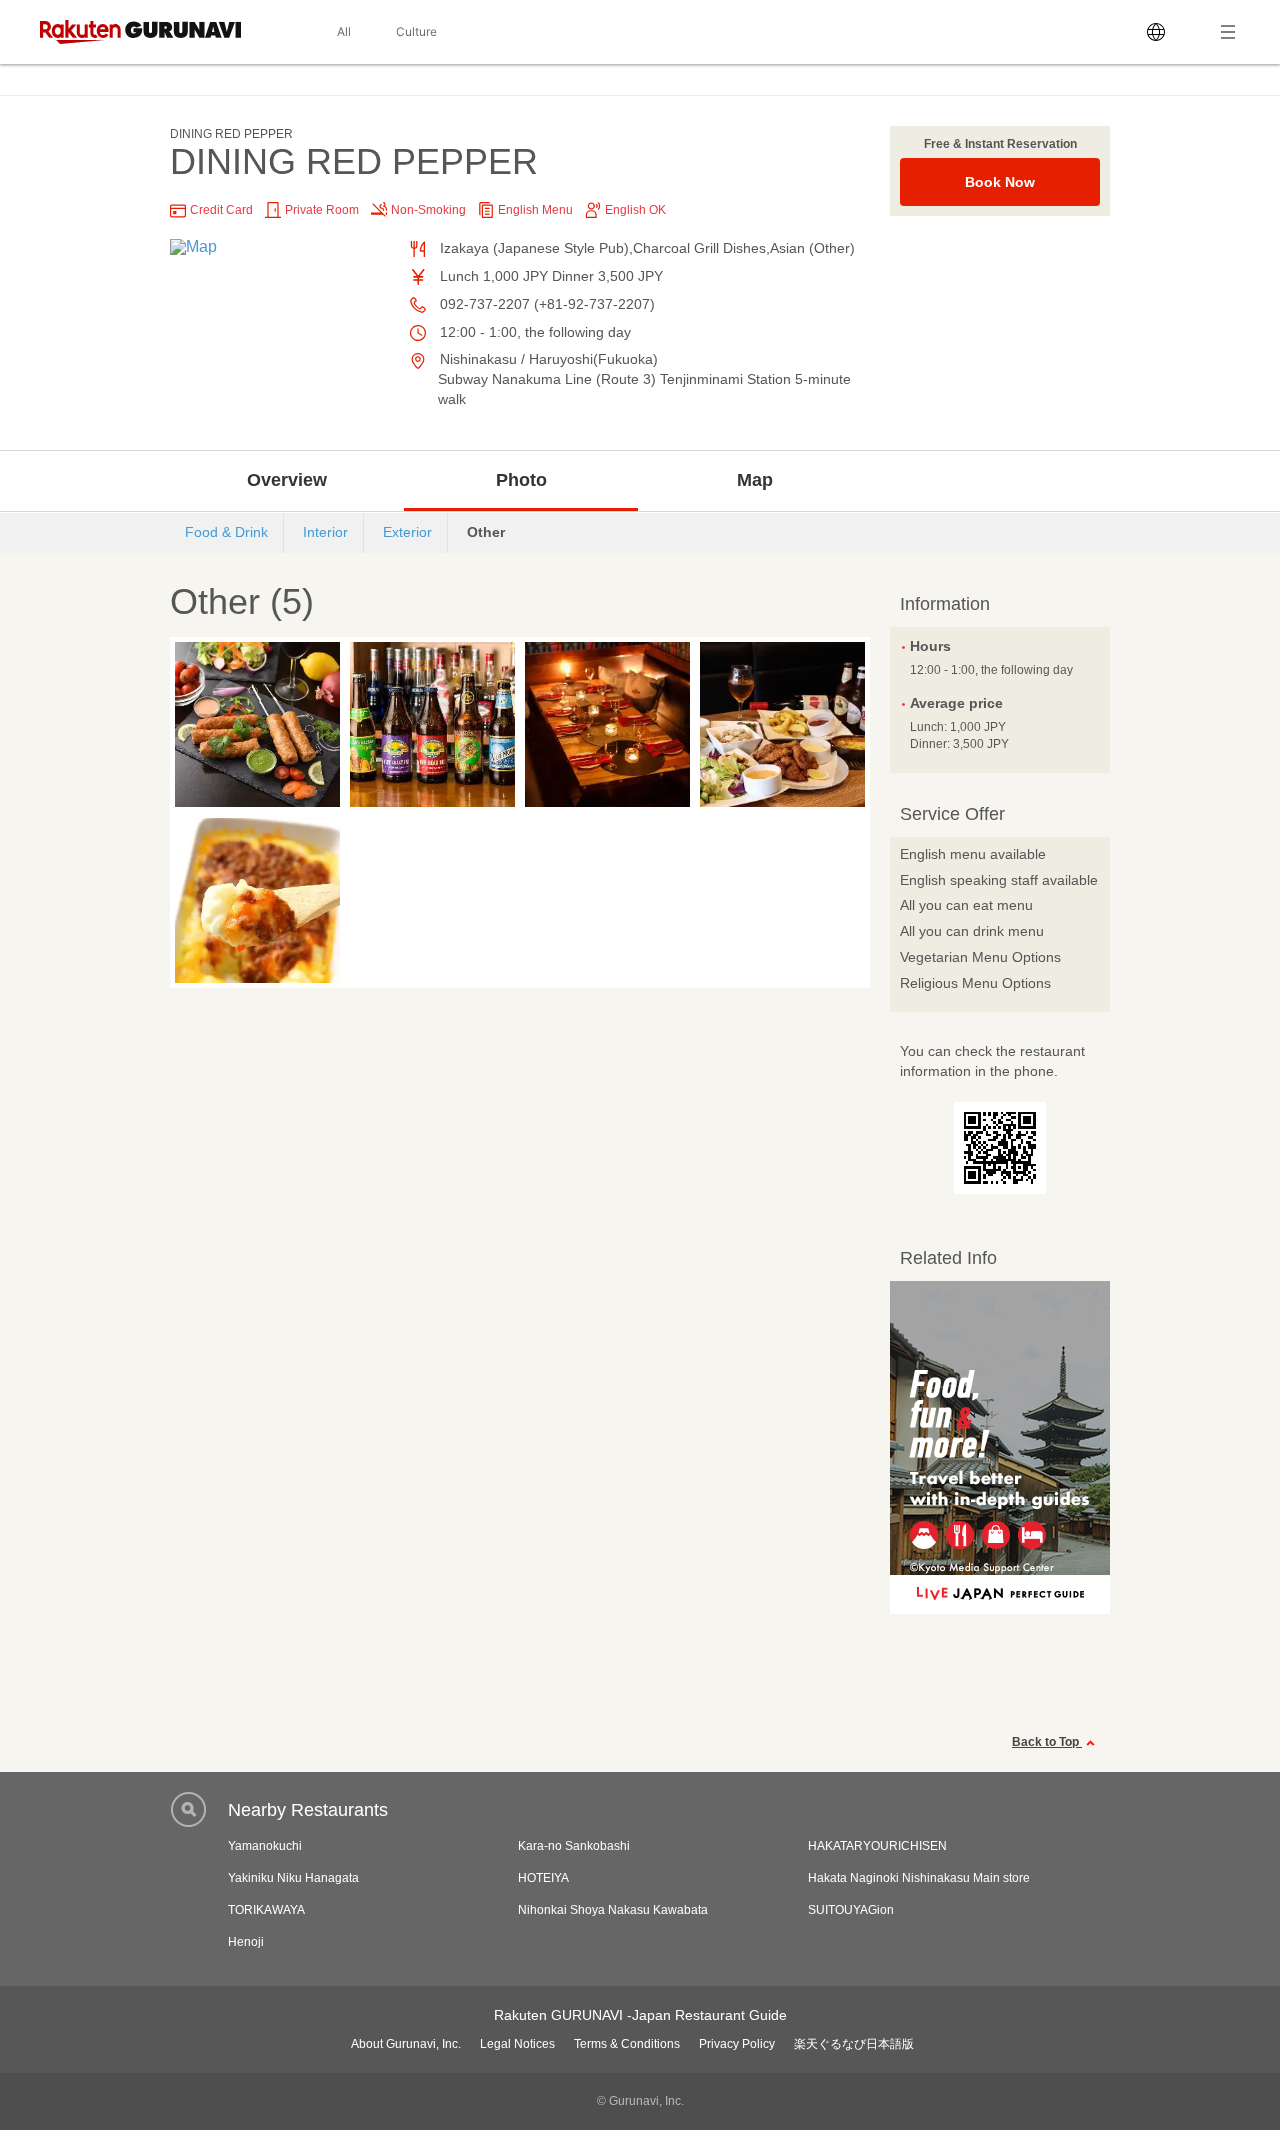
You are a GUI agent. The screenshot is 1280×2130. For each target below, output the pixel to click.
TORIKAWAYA (266, 1910)
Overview (287, 480)
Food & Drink (226, 532)
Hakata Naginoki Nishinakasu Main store (919, 1878)
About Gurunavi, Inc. (406, 2044)
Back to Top (1047, 1742)
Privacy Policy (737, 2044)
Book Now (1000, 182)
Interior (325, 532)
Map (755, 480)
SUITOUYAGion (851, 1910)
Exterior (407, 532)
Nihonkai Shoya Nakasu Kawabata (613, 1910)
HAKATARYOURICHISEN (877, 1846)
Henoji (246, 1942)
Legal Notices (517, 2044)
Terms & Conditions (627, 2044)
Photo (521, 480)
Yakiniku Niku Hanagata (293, 1878)
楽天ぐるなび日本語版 (854, 2044)
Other (486, 532)
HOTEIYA (543, 1878)
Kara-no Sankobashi (574, 1846)
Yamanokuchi (265, 1846)
